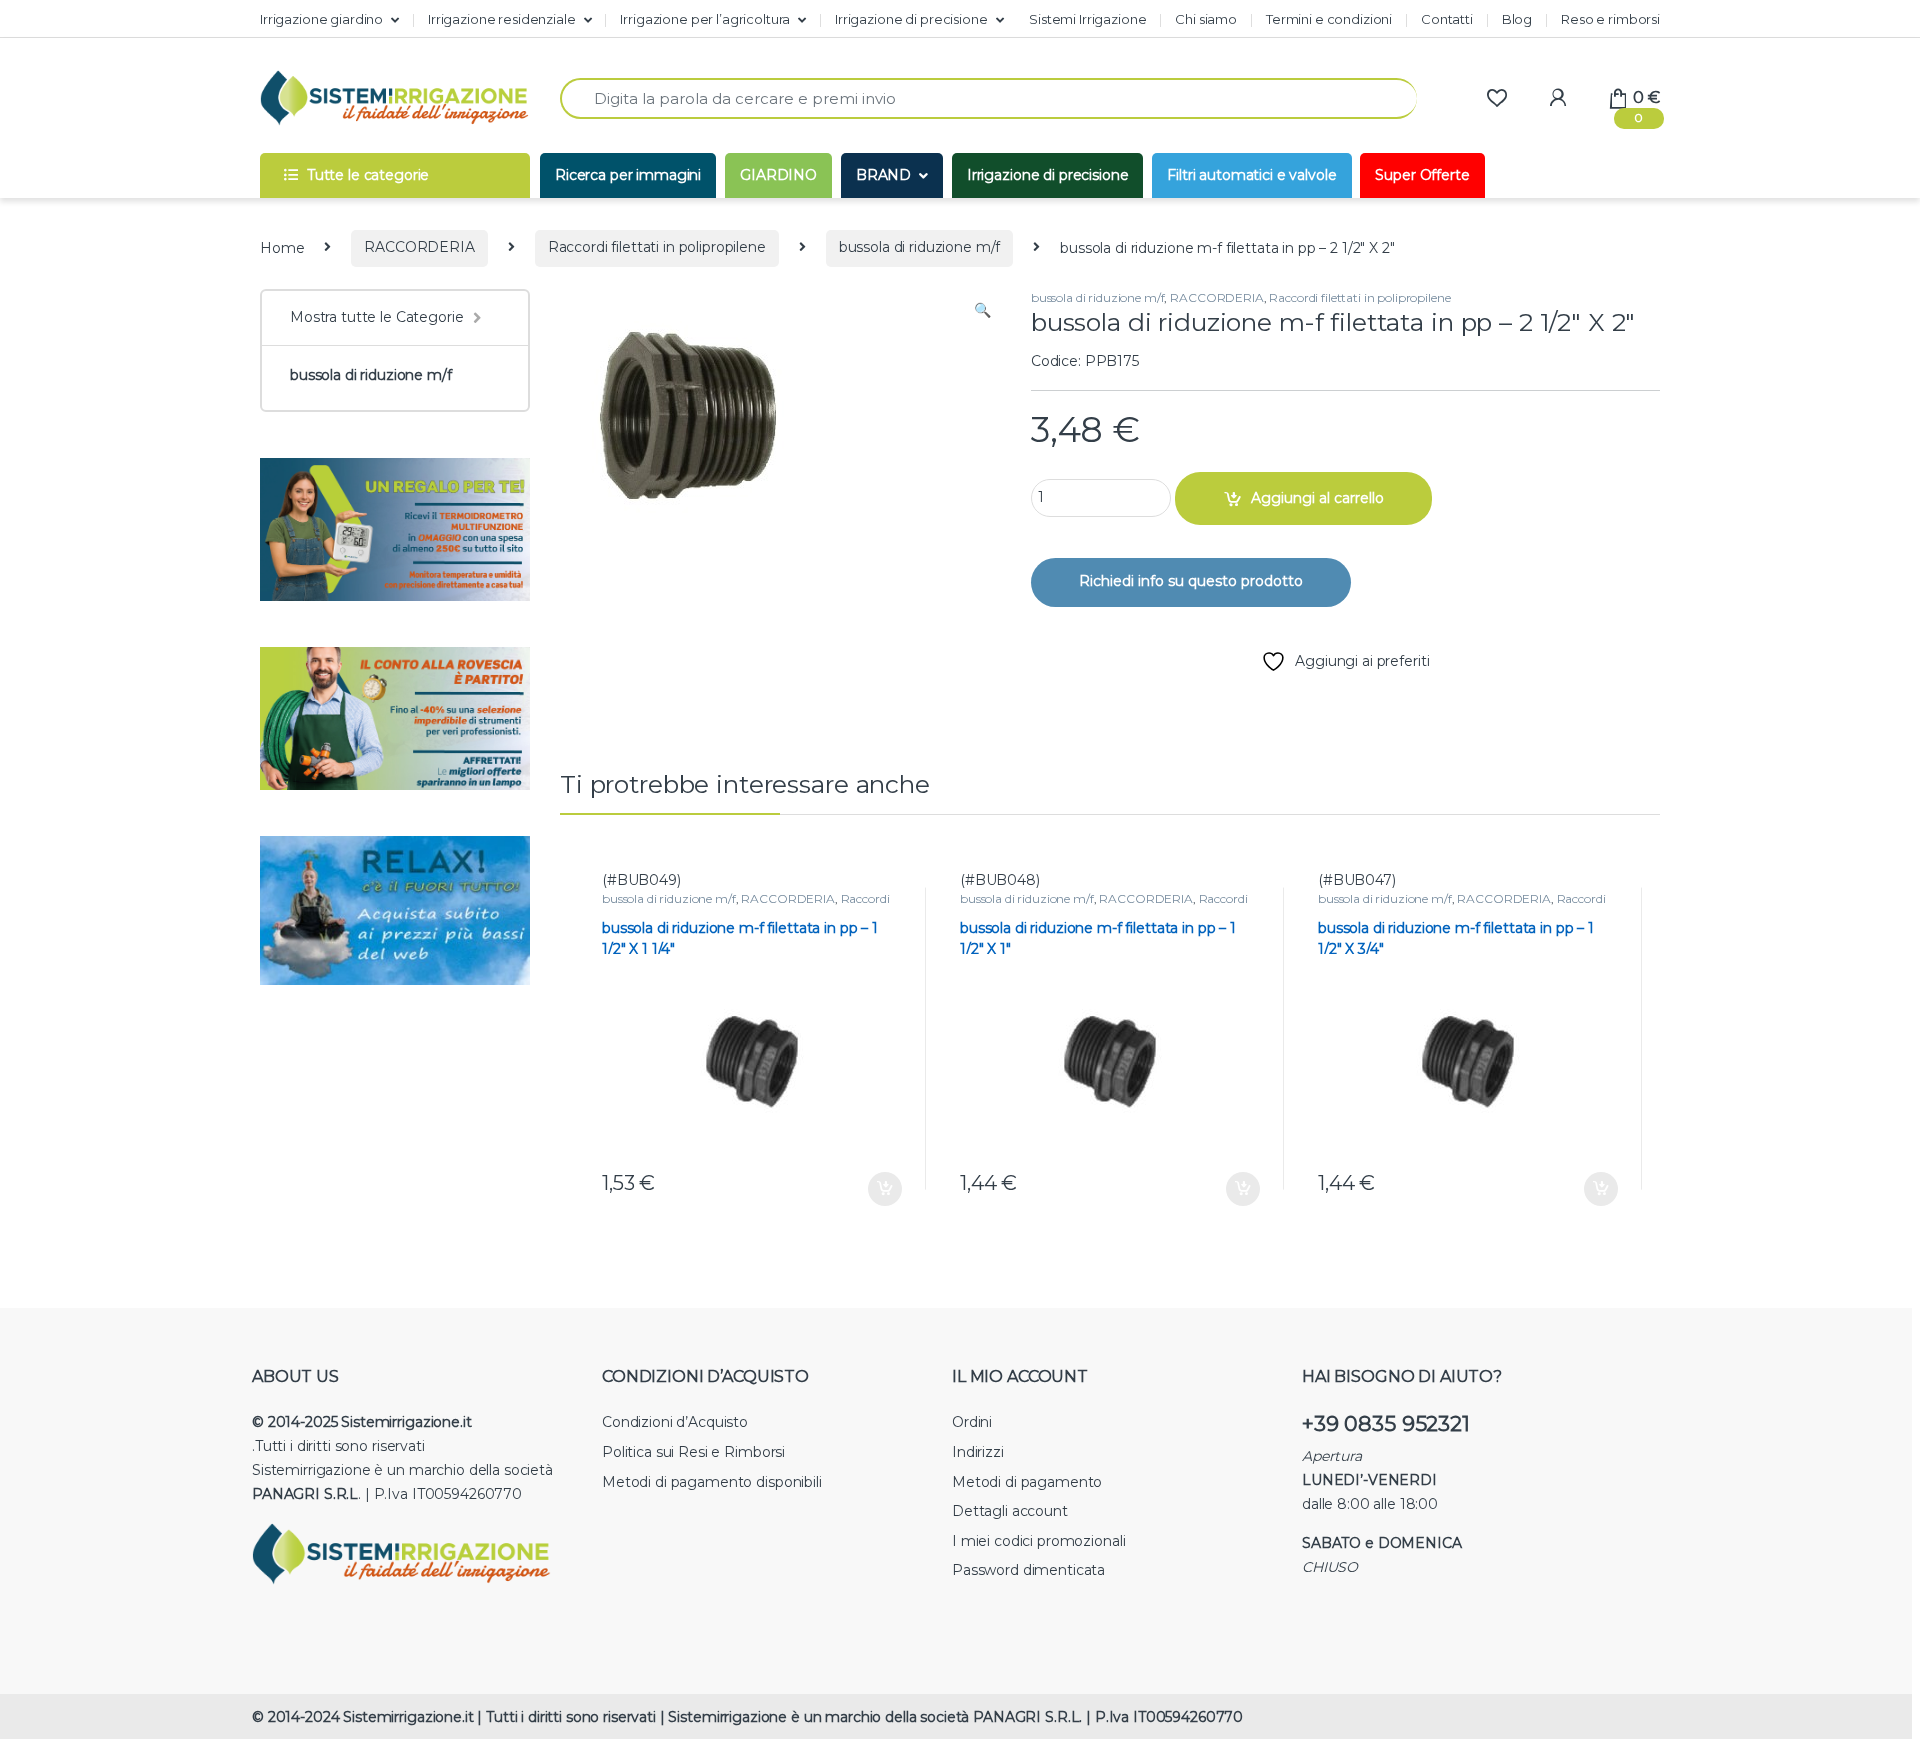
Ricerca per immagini (628, 175)
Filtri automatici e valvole (1251, 175)
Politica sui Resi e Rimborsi (693, 1452)
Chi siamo (1206, 19)
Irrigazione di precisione (911, 19)
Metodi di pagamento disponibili (712, 1482)
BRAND (883, 175)
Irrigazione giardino (321, 19)
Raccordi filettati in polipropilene (657, 247)
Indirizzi (978, 1452)
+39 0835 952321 (1386, 1423)
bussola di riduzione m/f (920, 247)
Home (282, 247)
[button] (982, 311)
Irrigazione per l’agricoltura (705, 19)
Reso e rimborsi (1610, 19)
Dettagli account (1010, 1511)
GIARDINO (778, 175)
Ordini (972, 1422)
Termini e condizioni (1329, 19)
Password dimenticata (1028, 1570)
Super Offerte (1422, 175)
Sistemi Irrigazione (1087, 19)
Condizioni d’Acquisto (675, 1422)
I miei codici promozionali (1038, 1541)
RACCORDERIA (419, 247)
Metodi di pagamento (1027, 1482)
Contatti (1447, 19)
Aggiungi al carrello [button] (870, 1189)
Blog (1517, 19)
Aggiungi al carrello (1317, 498)
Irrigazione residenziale (502, 19)
